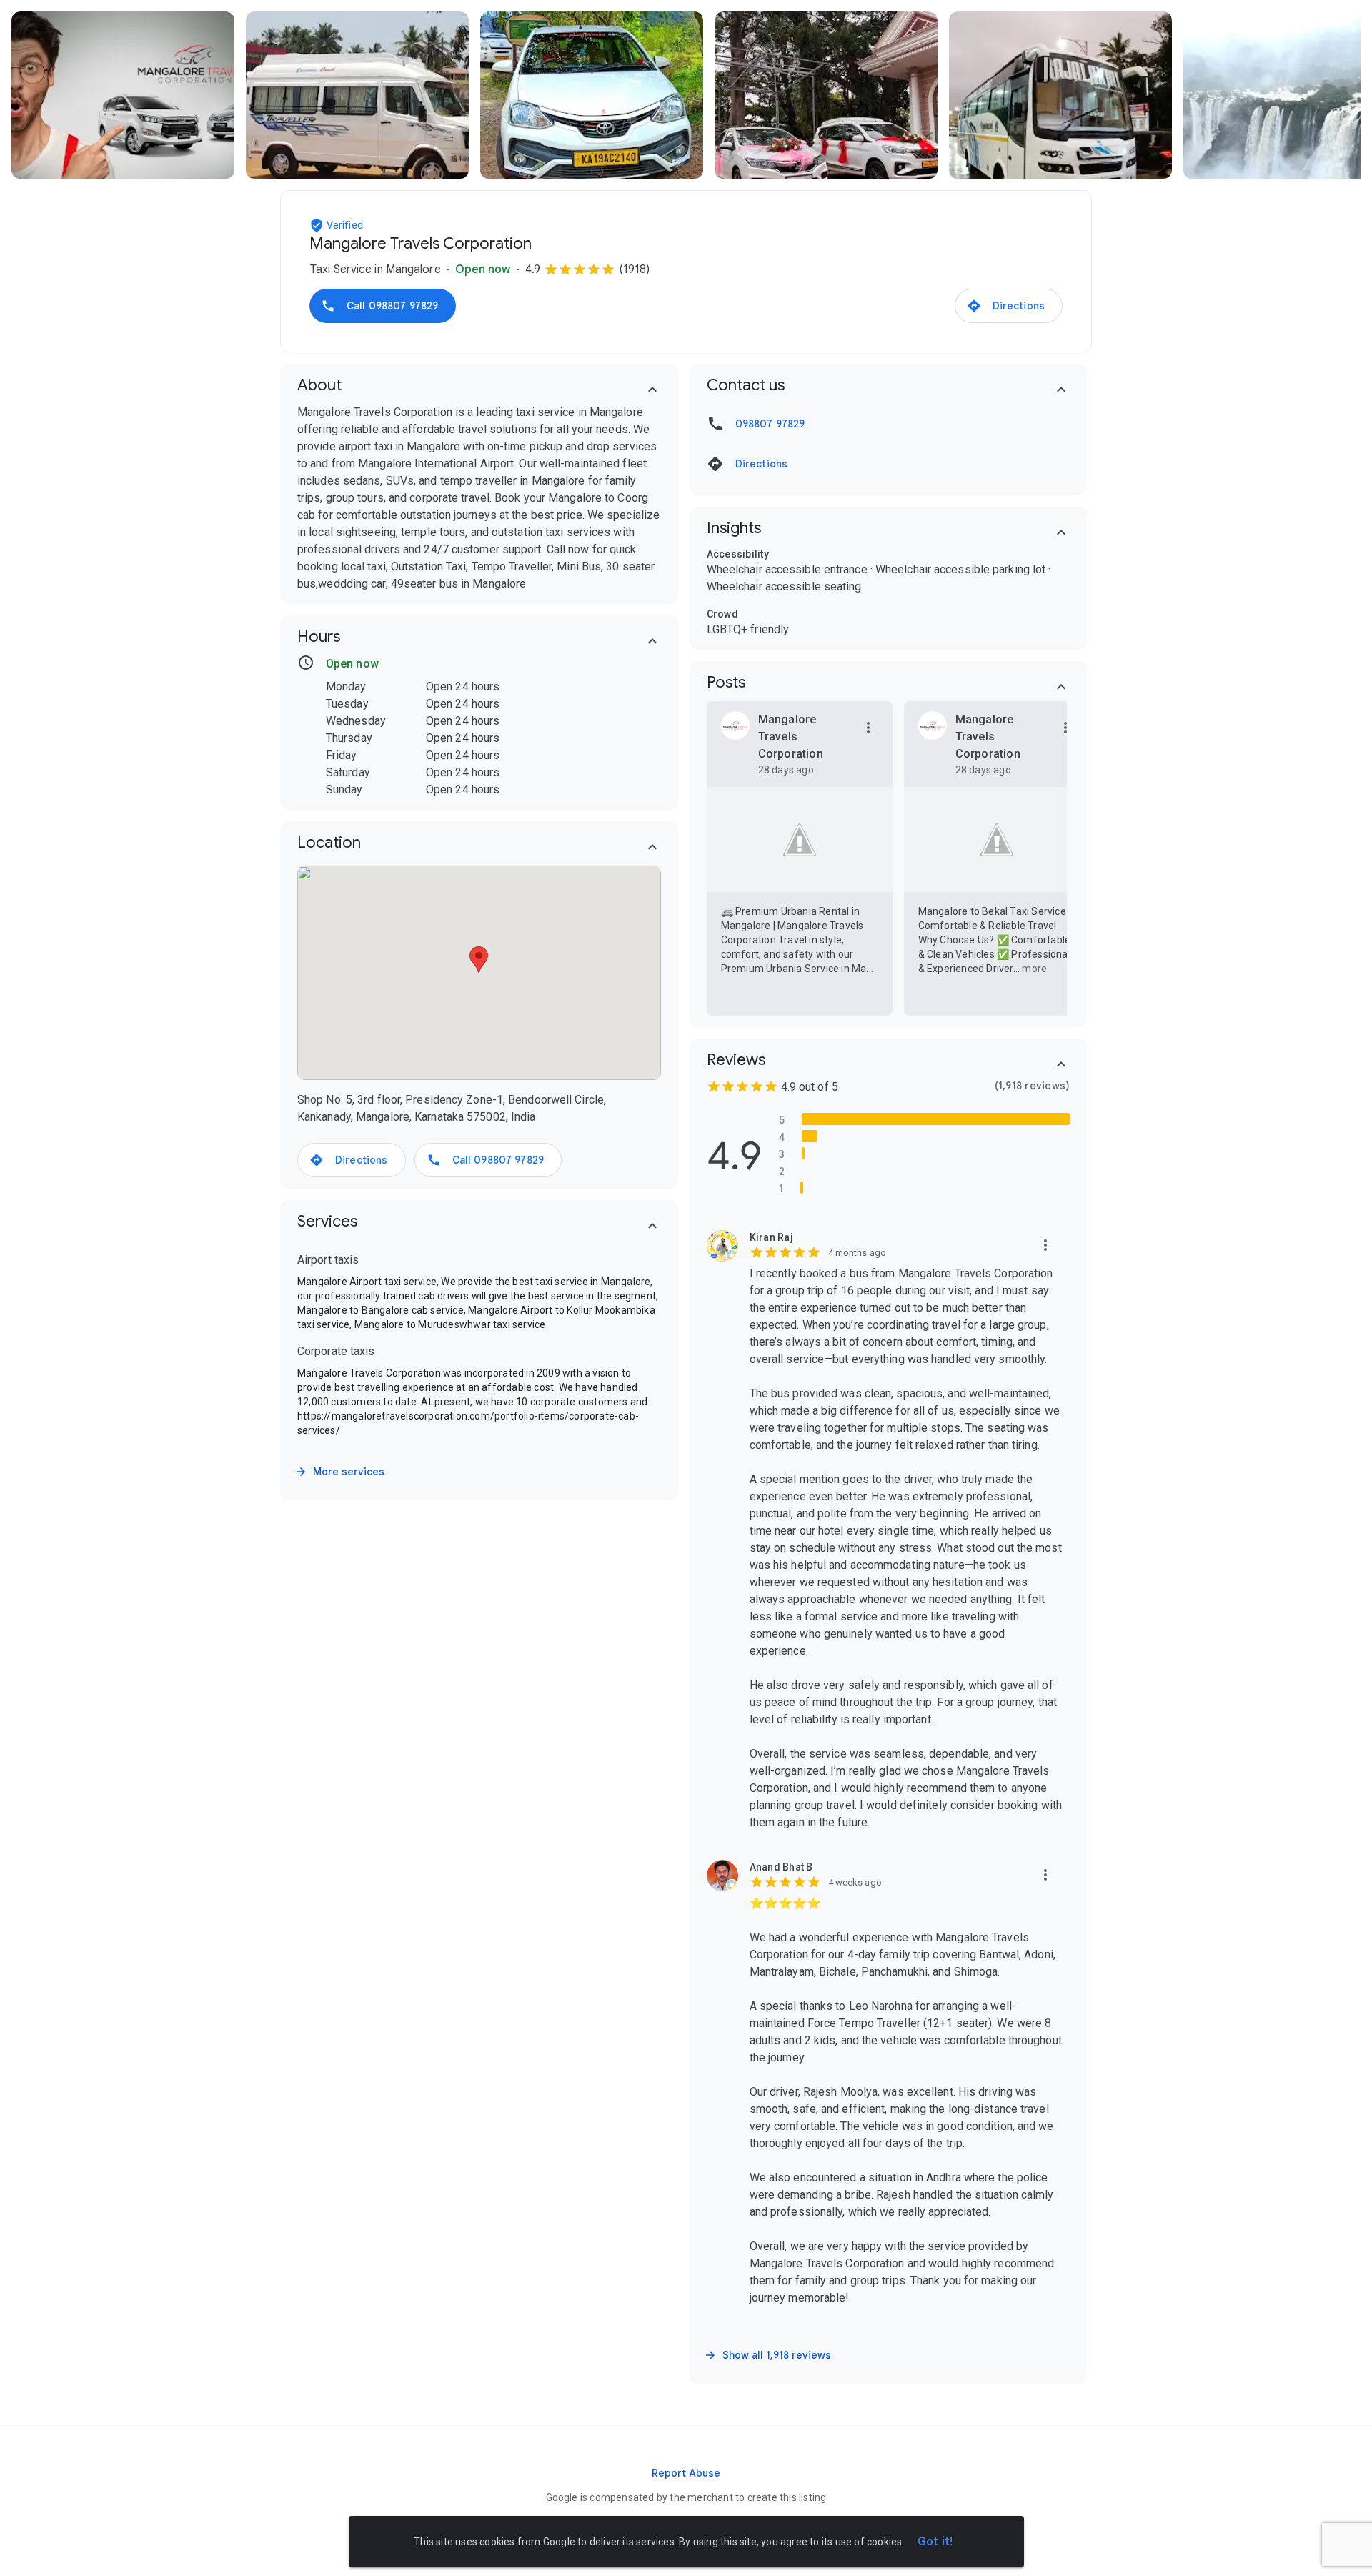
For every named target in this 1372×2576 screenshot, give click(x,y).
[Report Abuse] (686, 2473)
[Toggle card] (652, 390)
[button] (318, 225)
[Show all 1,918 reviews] (769, 2355)
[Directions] (1009, 306)
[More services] (341, 1472)
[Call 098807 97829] (383, 306)
